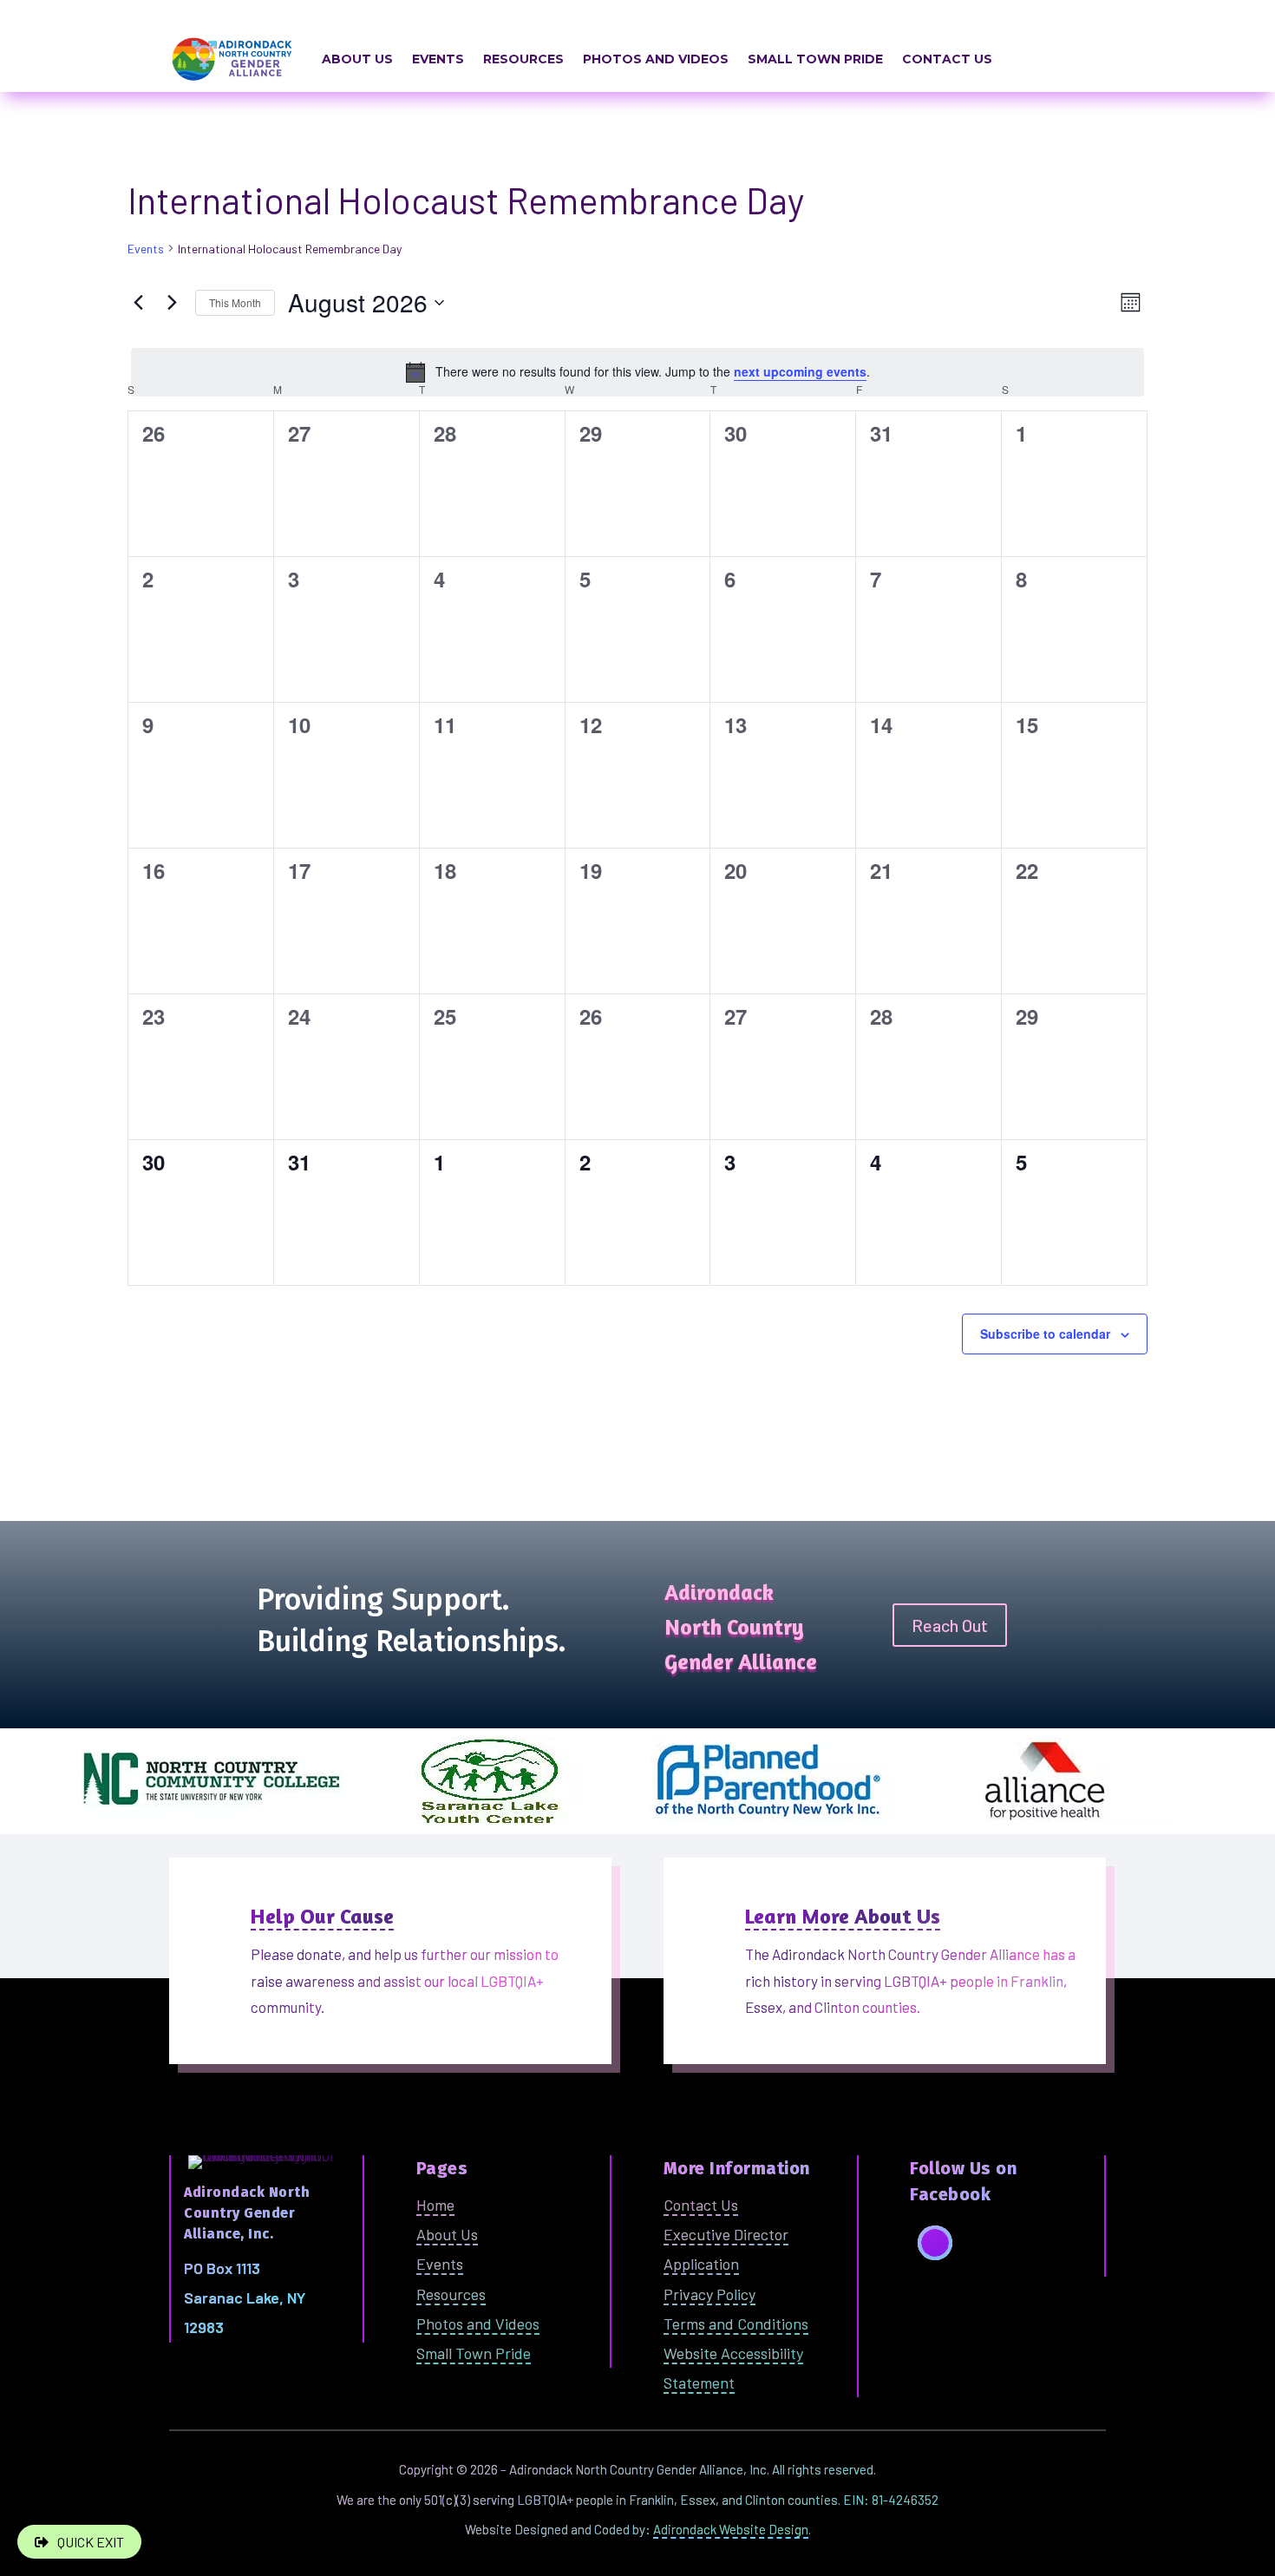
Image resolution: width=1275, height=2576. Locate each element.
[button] (935, 2243)
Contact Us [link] (947, 59)
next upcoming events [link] (800, 371)
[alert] (637, 372)
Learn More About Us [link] (843, 1916)
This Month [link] (235, 302)
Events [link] (438, 59)
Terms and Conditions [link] (736, 2324)
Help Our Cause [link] (322, 1916)
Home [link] (435, 2205)
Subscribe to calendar (1045, 1334)
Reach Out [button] (950, 1625)
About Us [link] (357, 59)
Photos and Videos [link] (656, 59)
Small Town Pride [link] (815, 59)
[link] (138, 303)
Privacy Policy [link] (709, 2294)
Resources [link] (523, 59)
